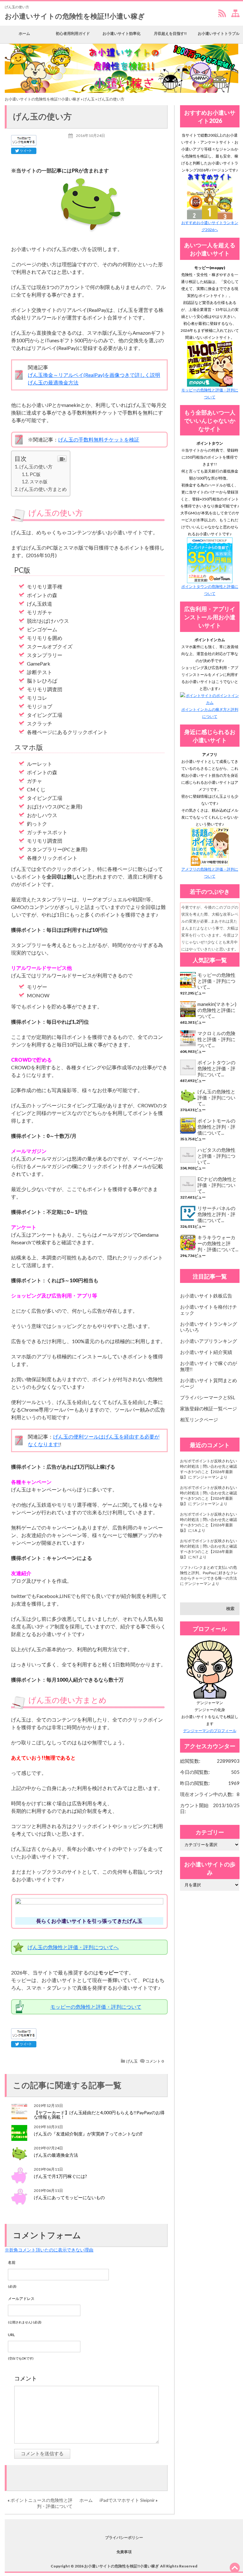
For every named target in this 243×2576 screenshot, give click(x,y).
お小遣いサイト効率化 (121, 33)
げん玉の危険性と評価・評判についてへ (73, 1947)
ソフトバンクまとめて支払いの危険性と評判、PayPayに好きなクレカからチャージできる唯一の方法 (209, 1573)
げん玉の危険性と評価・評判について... (216, 1098)
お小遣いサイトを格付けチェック (209, 1310)
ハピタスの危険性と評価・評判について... (216, 1156)
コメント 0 (155, 2061)
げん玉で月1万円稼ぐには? (60, 2176)
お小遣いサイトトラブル (219, 33)
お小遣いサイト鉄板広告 (206, 1296)
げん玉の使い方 (36, 467)
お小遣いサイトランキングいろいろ (209, 1327)
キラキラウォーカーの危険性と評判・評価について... (218, 1243)
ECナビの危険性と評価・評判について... (217, 1185)
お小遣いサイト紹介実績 (206, 1352)
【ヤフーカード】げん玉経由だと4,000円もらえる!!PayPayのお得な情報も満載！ (99, 2115)
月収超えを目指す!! (170, 33)
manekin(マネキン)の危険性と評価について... (217, 1010)
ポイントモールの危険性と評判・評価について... (216, 1127)
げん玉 (89, 99)
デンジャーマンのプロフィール (210, 1731)
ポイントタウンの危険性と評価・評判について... (216, 1068)
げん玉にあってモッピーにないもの (69, 2197)
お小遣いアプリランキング (209, 1341)
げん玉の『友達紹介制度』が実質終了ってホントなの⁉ (88, 2134)
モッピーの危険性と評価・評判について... (216, 981)
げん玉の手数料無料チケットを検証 (99, 439)
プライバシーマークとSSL (208, 1397)
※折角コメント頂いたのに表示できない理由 (49, 2250)
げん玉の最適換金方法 (53, 382)
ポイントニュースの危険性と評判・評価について (41, 2503)
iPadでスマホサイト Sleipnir (127, 2500)
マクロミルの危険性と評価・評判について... (216, 1039)
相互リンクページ (199, 1420)
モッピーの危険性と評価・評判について (96, 2007)
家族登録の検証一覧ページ (209, 1408)
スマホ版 (39, 482)
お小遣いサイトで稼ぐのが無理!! (209, 1366)
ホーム (24, 33)
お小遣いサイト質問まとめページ (209, 1383)
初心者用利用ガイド (73, 33)
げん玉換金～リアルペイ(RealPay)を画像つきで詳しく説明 (94, 375)
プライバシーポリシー (124, 2537)
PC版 (35, 474)
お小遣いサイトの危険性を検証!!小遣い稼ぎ (75, 16)
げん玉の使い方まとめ (43, 489)
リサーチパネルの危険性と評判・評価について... (216, 1214)
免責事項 (124, 2552)
